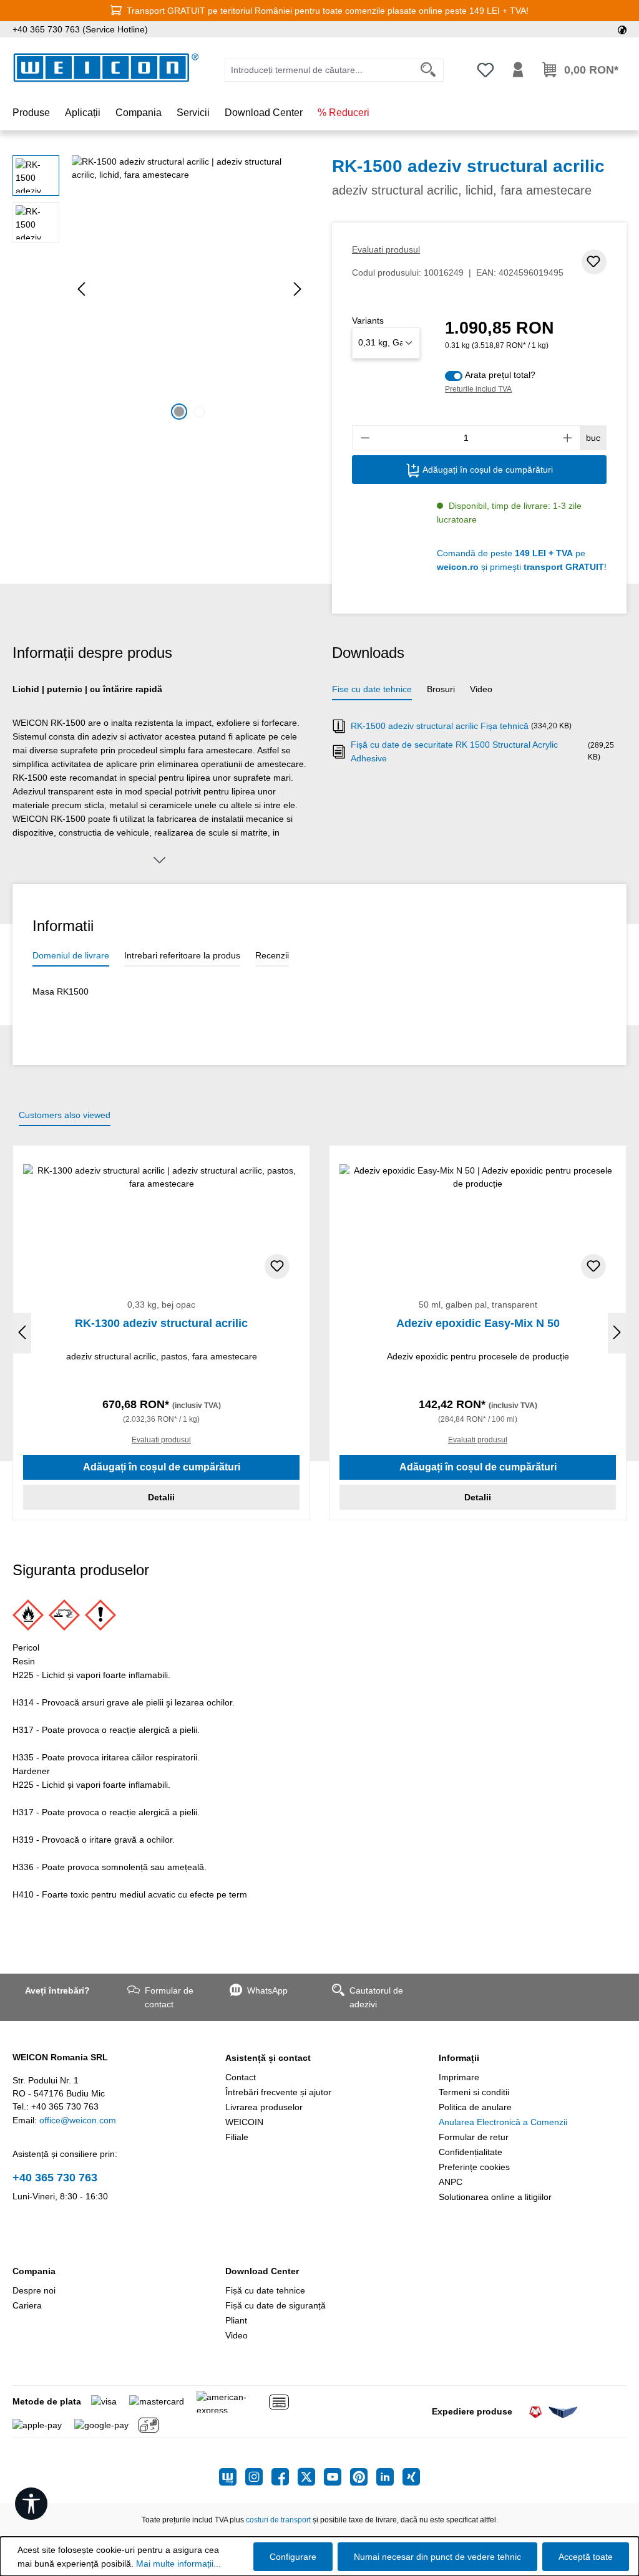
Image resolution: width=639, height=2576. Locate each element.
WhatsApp (267, 1990)
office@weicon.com (78, 2120)
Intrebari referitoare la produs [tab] (182, 955)
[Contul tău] (518, 70)
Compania (34, 2271)
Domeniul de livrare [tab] (71, 955)
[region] (160, 289)
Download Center (262, 2271)
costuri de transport (278, 2520)
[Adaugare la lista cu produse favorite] (594, 262)
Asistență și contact (268, 2058)
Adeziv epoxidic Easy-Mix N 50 (478, 1323)
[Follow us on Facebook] (285, 2477)
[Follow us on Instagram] (258, 2477)
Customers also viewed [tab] (65, 1115)
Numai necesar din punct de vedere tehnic (437, 2557)
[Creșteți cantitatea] (568, 438)
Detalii (161, 1497)
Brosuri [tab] (441, 689)
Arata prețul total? (500, 375)
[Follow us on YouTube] (337, 2477)
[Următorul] (298, 289)
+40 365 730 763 (55, 2178)
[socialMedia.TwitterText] (311, 2477)
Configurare (293, 2557)
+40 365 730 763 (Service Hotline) (80, 29)
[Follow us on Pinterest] (363, 2477)
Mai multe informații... (178, 2564)
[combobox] (319, 70)
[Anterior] (81, 289)
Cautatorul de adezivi (376, 1997)
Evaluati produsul (386, 249)
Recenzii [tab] (272, 955)
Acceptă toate (586, 2557)
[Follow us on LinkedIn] (389, 2477)
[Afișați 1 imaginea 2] (179, 412)
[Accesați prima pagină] (106, 68)
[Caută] (428, 70)
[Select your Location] (622, 29)
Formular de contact (169, 1997)
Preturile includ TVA (478, 389)
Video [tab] (481, 689)
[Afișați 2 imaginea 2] (199, 412)
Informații (459, 2058)
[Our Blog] (232, 2477)
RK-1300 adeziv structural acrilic (161, 1323)
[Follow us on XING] (411, 2477)
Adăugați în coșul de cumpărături (486, 470)
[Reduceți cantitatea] (365, 438)
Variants (368, 321)
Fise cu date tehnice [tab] (372, 689)
